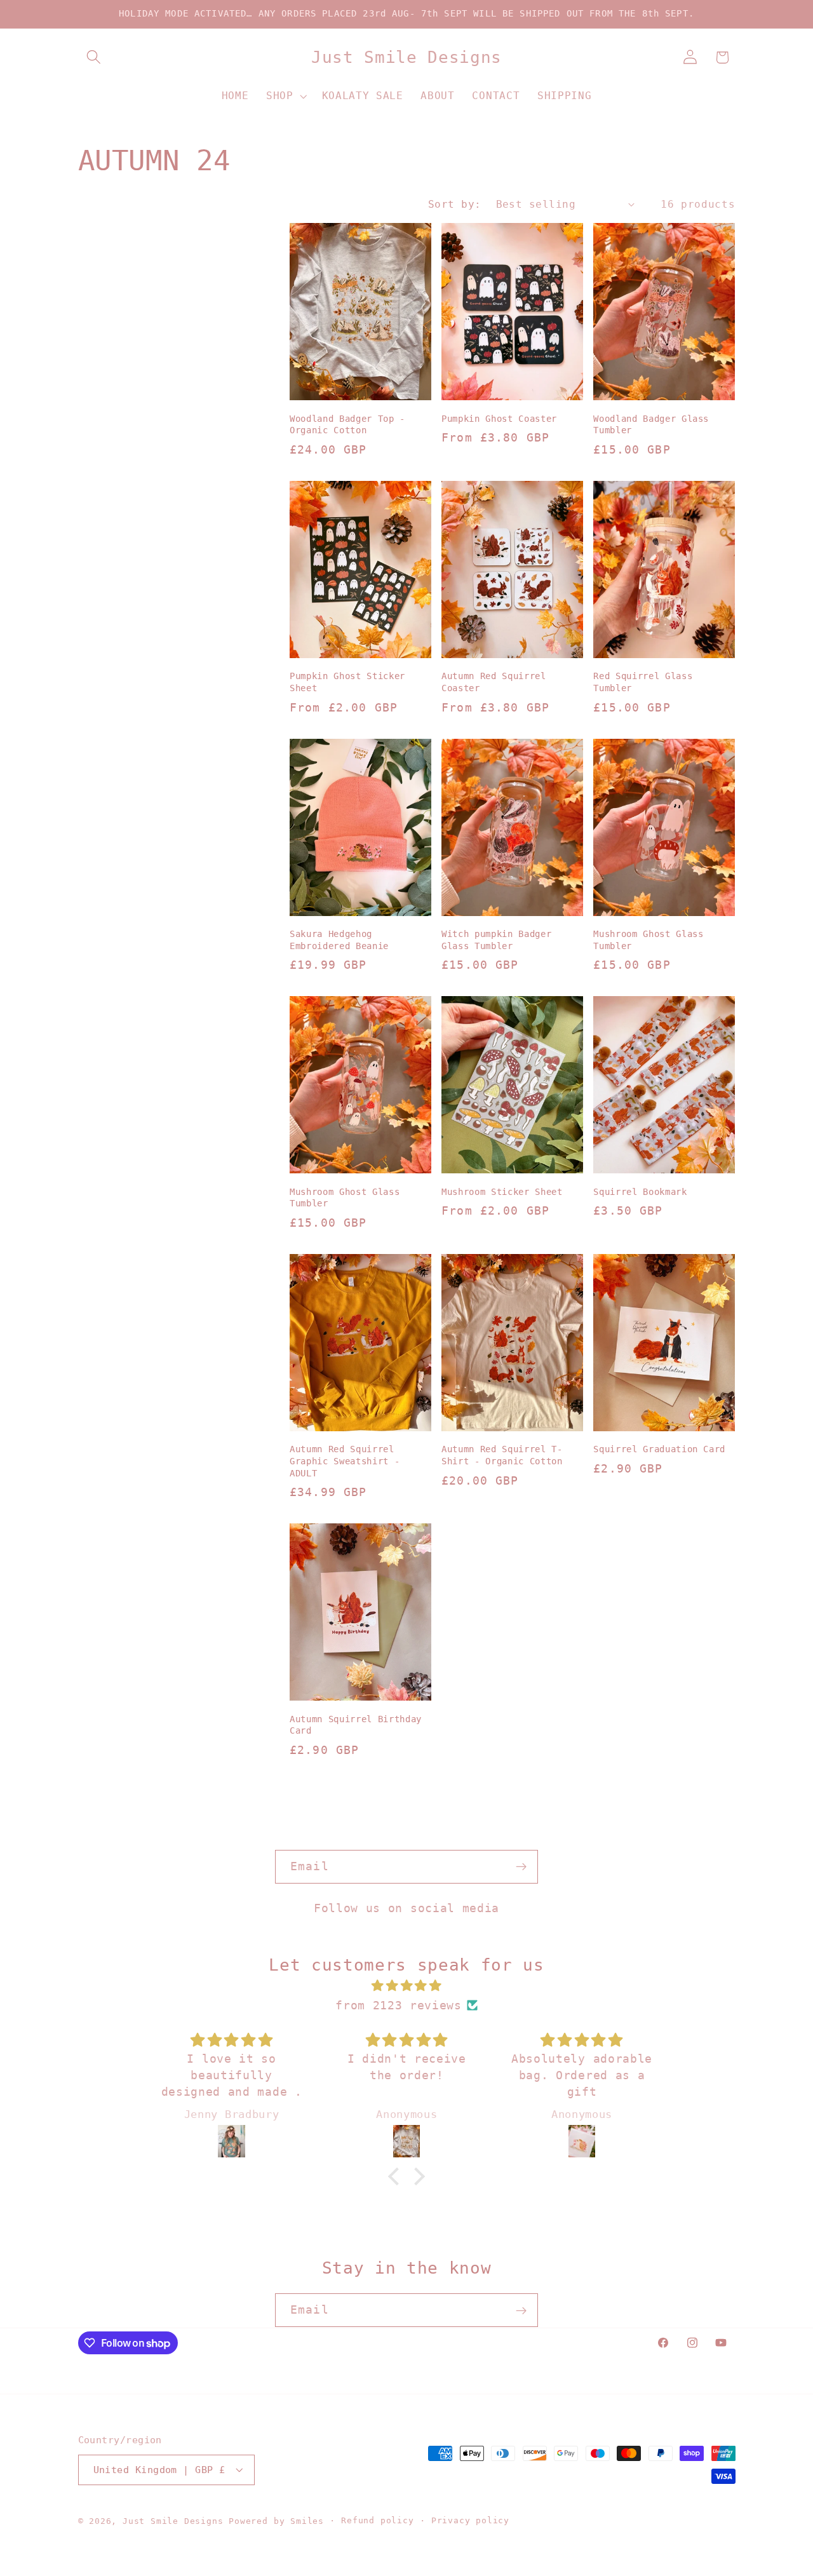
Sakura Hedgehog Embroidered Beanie (339, 940)
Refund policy (377, 2520)
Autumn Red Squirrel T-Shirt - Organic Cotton (502, 1455)
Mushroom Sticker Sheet (502, 1192)
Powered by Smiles (276, 2521)
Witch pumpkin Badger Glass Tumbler (496, 940)
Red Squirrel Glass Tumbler (643, 682)
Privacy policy (470, 2520)
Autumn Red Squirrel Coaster (494, 682)
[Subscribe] (521, 1867)
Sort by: (455, 204)
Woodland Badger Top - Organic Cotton (347, 425)
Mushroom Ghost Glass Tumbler (648, 940)
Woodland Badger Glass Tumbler (651, 425)
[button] (94, 57)
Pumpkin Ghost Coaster (499, 419)
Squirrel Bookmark (640, 1192)
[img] (406, 1986)
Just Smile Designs (173, 2521)
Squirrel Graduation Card (659, 1449)
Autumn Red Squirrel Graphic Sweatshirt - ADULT (345, 1461)
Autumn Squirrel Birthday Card (356, 1725)
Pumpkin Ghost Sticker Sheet (347, 682)
